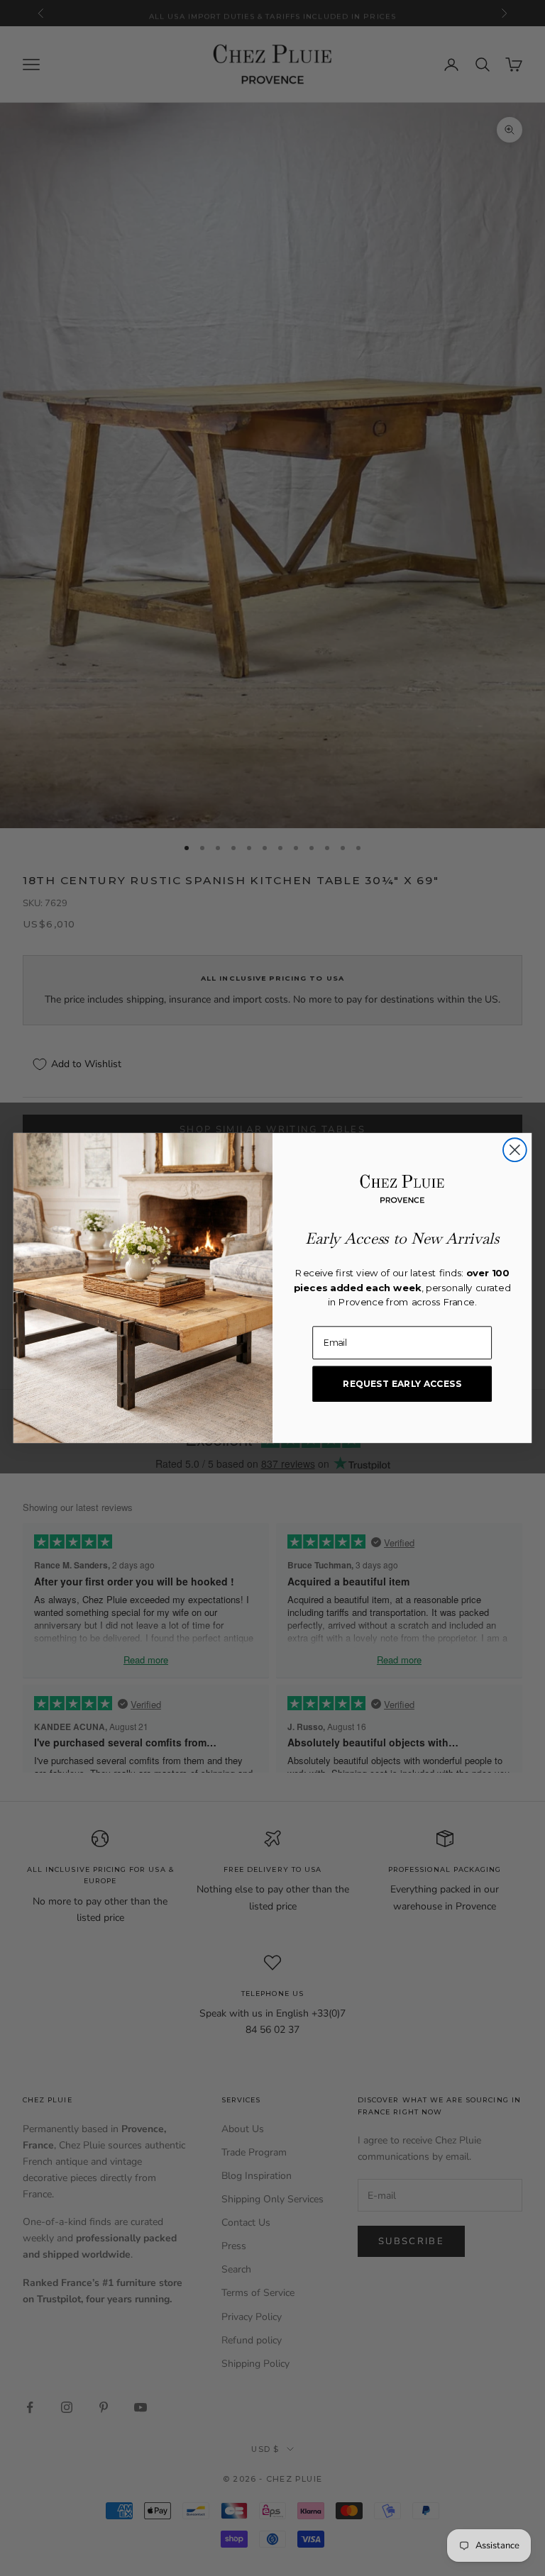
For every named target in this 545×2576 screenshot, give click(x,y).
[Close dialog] (515, 1150)
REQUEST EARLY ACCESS (402, 1384)
